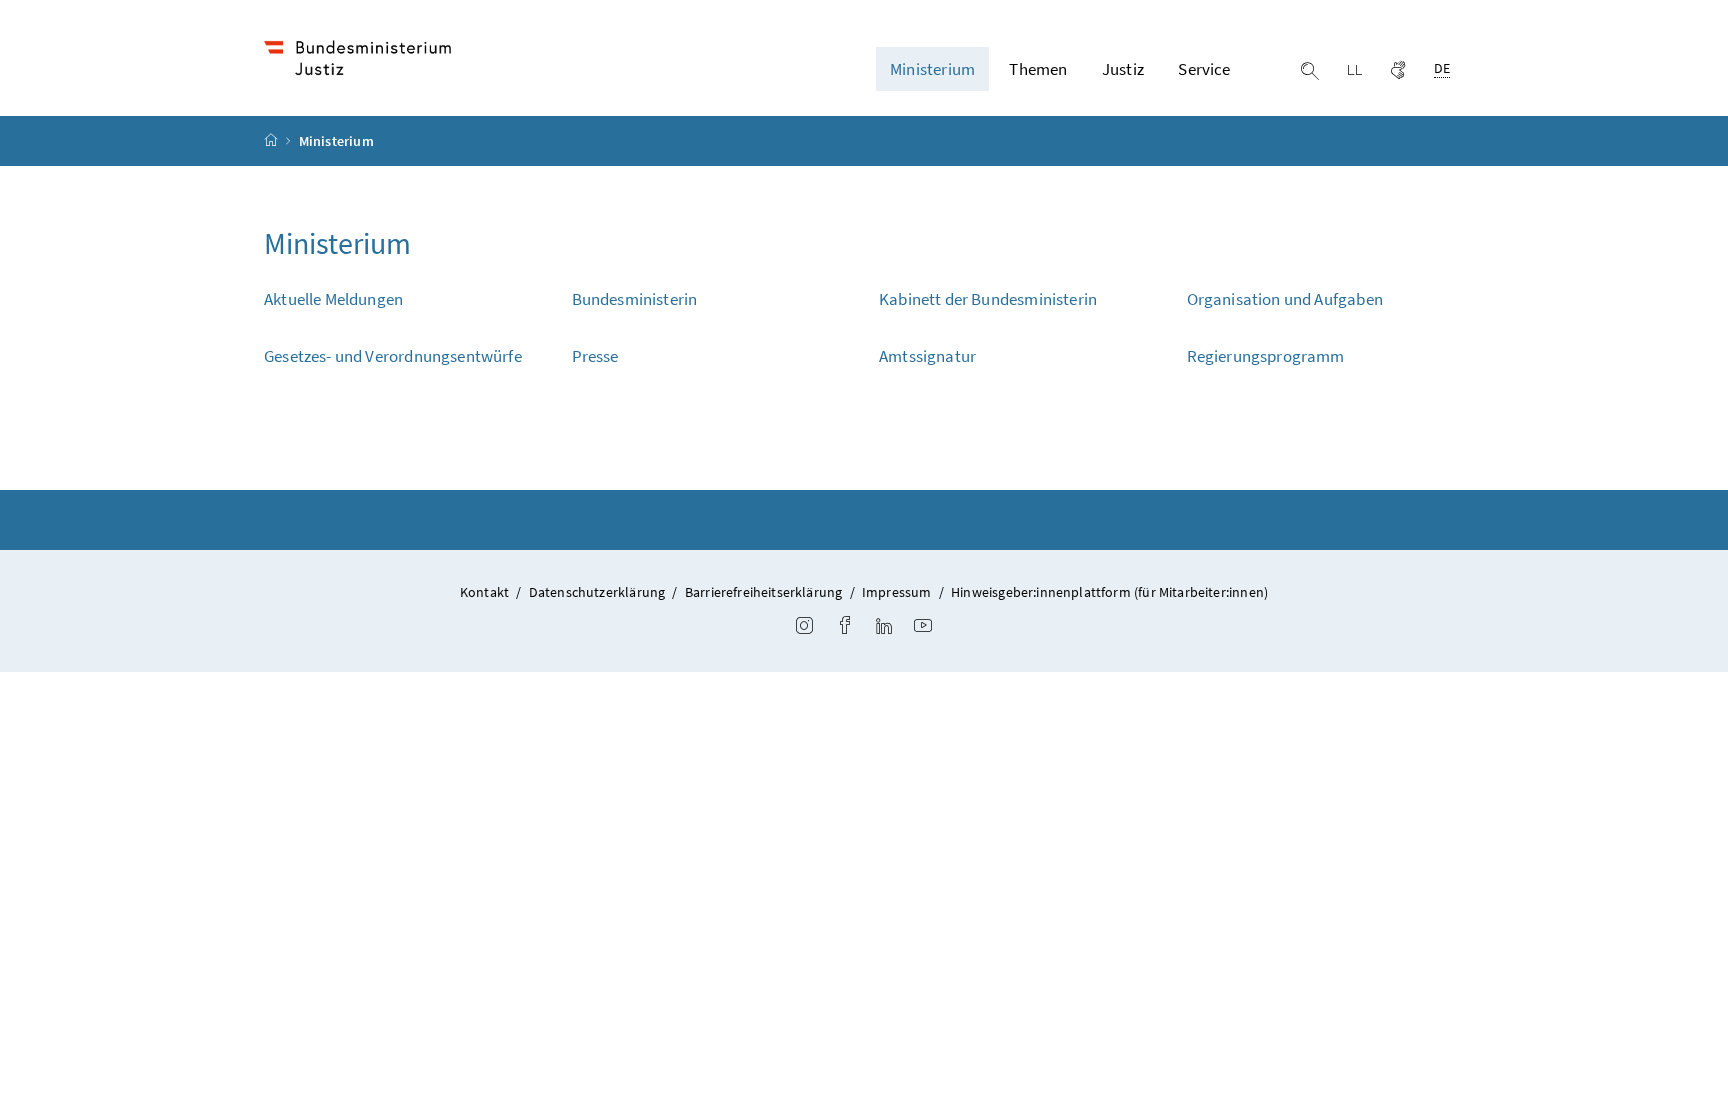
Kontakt (484, 592)
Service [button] (1204, 69)
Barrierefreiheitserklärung (764, 592)
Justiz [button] (1123, 69)
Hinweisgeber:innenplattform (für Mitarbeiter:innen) (1109, 592)
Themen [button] (1038, 69)
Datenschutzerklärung (597, 592)
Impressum (897, 592)
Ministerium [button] (932, 69)
